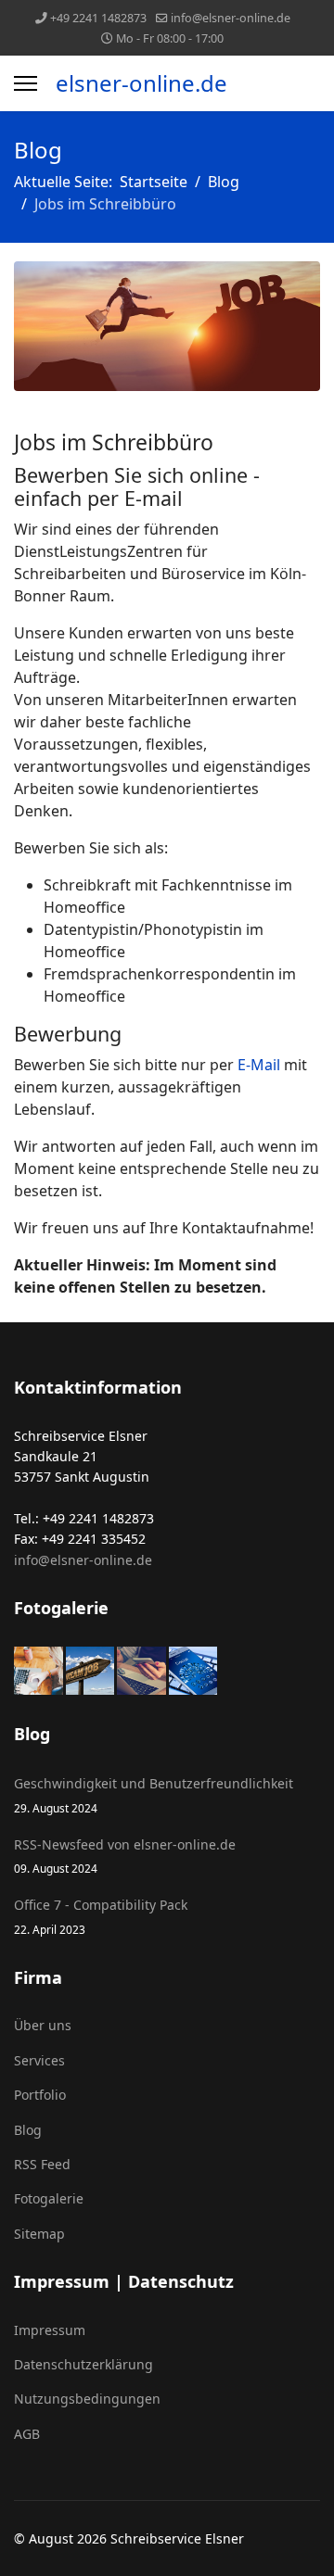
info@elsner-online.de (231, 18)
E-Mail (259, 1065)
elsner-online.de (141, 83)
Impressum (50, 2330)
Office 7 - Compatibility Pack (101, 1916)
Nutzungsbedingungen (87, 2399)
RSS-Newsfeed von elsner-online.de (125, 1856)
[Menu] (26, 83)
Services (39, 2060)
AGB (27, 2434)
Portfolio (40, 2095)
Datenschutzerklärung (83, 2364)
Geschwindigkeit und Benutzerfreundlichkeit (154, 1794)
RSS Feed (42, 2164)
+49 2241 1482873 (98, 18)
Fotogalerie (49, 2198)
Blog (28, 2130)
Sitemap (39, 2234)
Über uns (43, 2025)
